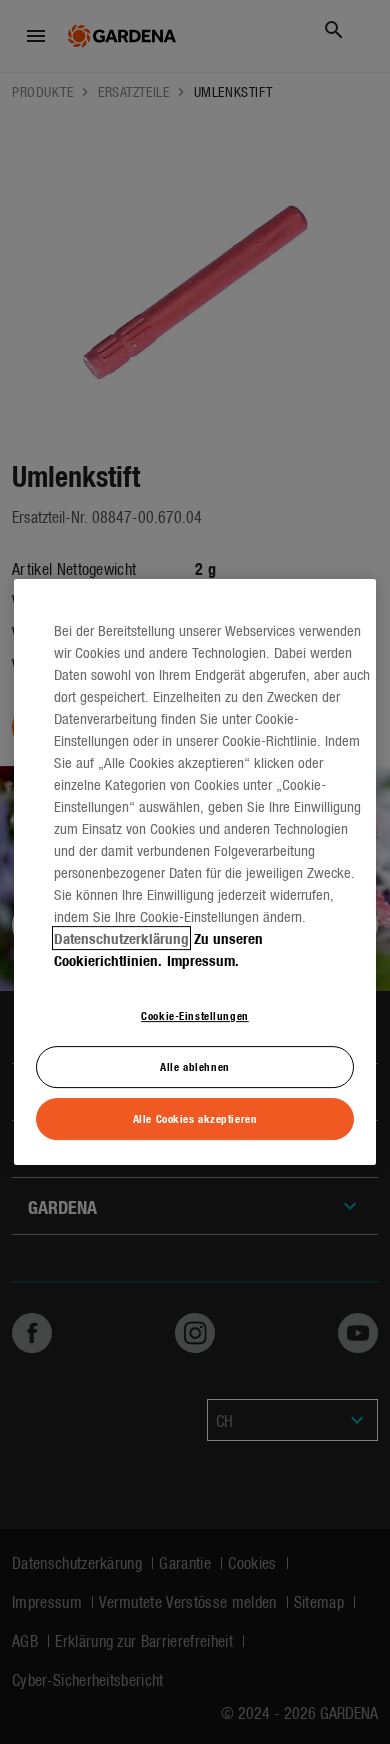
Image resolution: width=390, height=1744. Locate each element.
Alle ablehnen (194, 1066)
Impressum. (203, 960)
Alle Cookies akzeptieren (195, 1118)
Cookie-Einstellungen (194, 1015)
